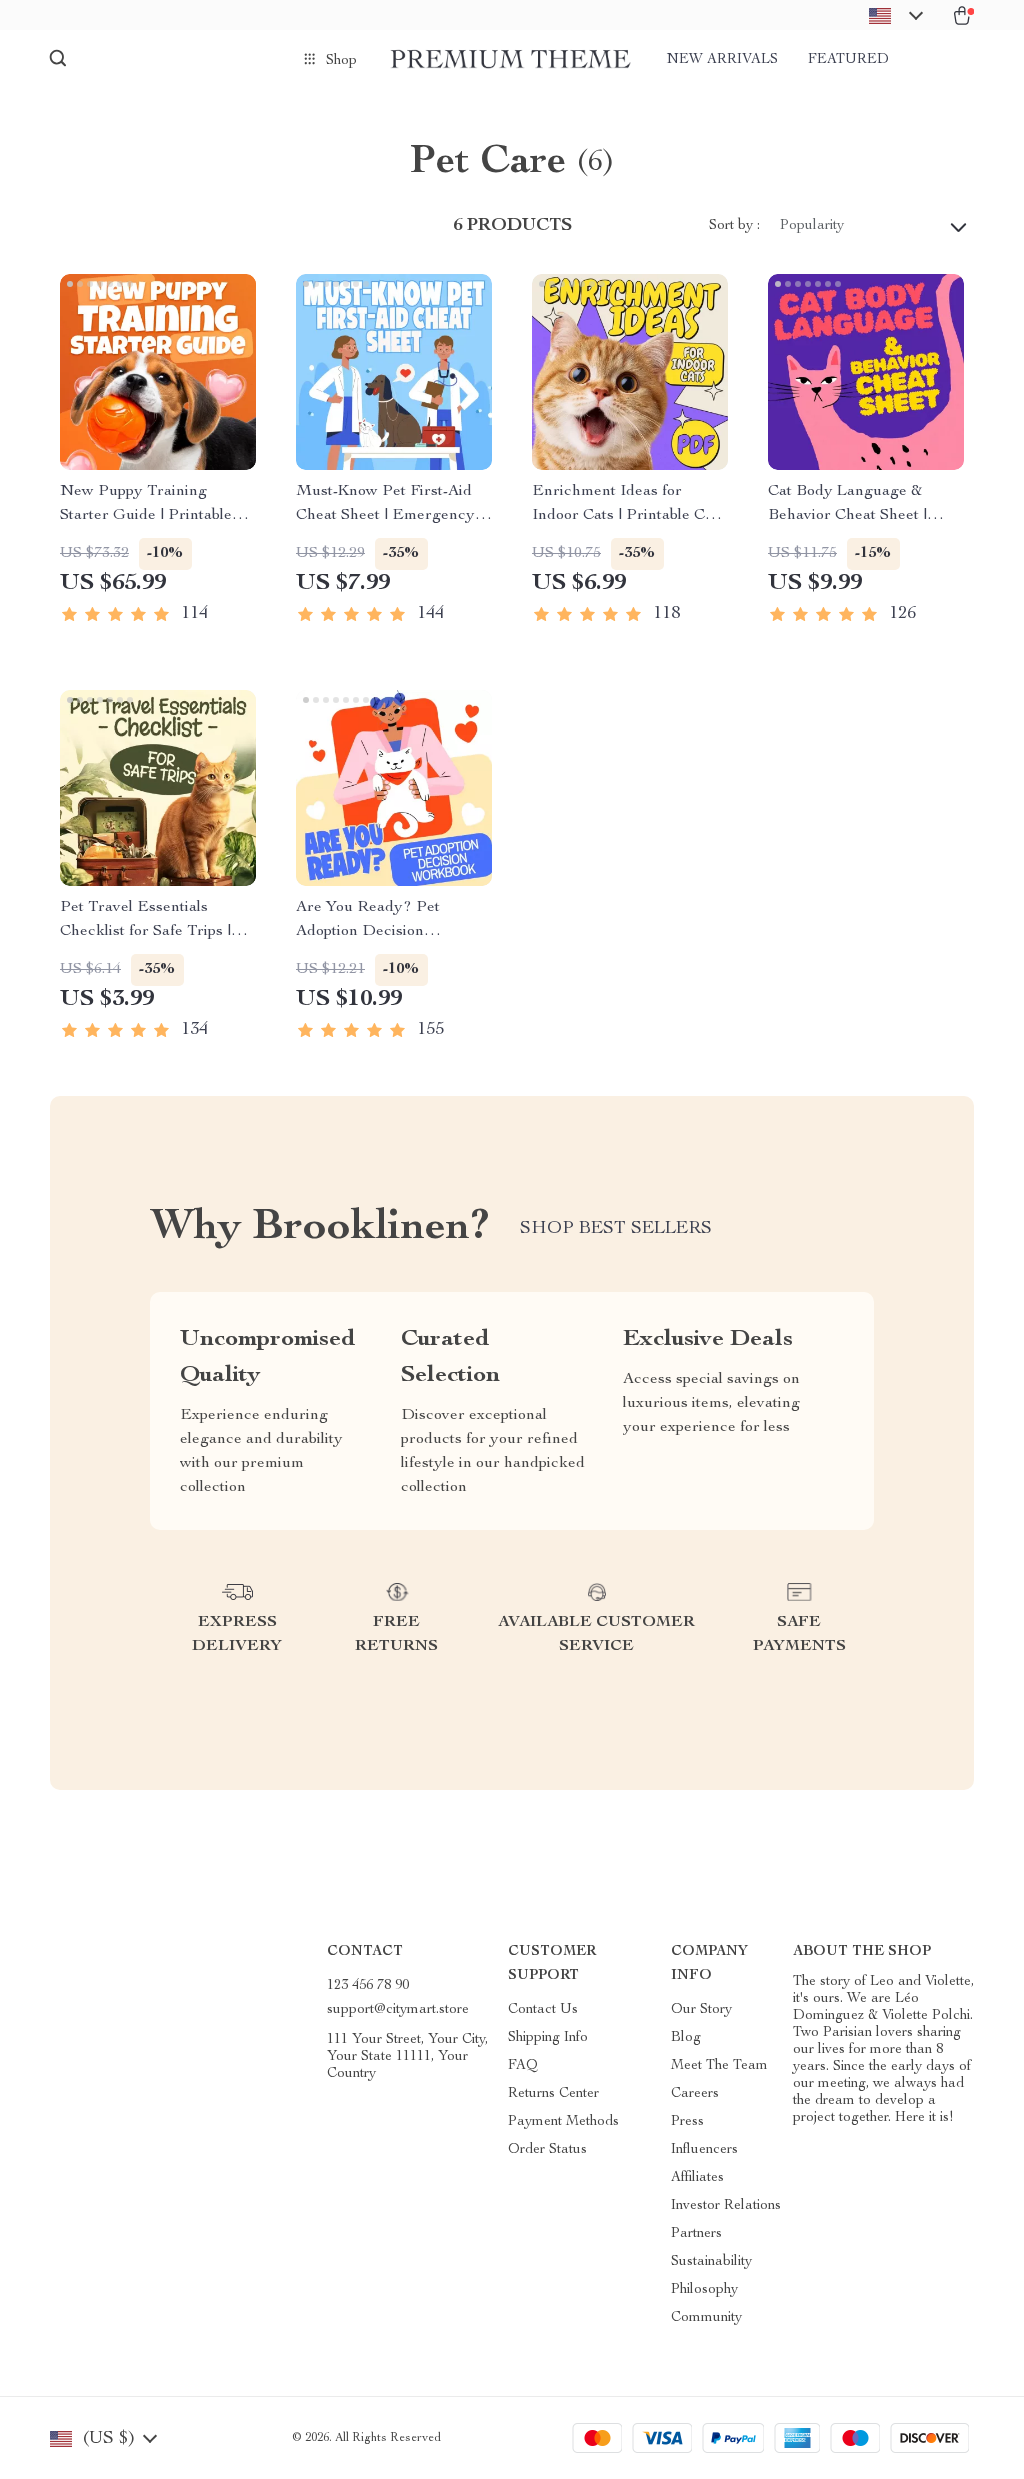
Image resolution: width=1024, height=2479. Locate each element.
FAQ (523, 2066)
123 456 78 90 (368, 1986)
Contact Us (543, 2010)
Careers (695, 2094)
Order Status (547, 2150)
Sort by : (734, 226)
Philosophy (704, 2290)
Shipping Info (548, 2038)
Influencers (704, 2150)
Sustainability (711, 2262)
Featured (848, 60)
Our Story (701, 2010)
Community (706, 2318)
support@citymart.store (398, 2010)
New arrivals (722, 60)
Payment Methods (563, 2122)
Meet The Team (719, 2066)
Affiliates (697, 2178)
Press (687, 2122)
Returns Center (553, 2094)
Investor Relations (726, 2206)
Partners (696, 2234)
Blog (686, 2038)
